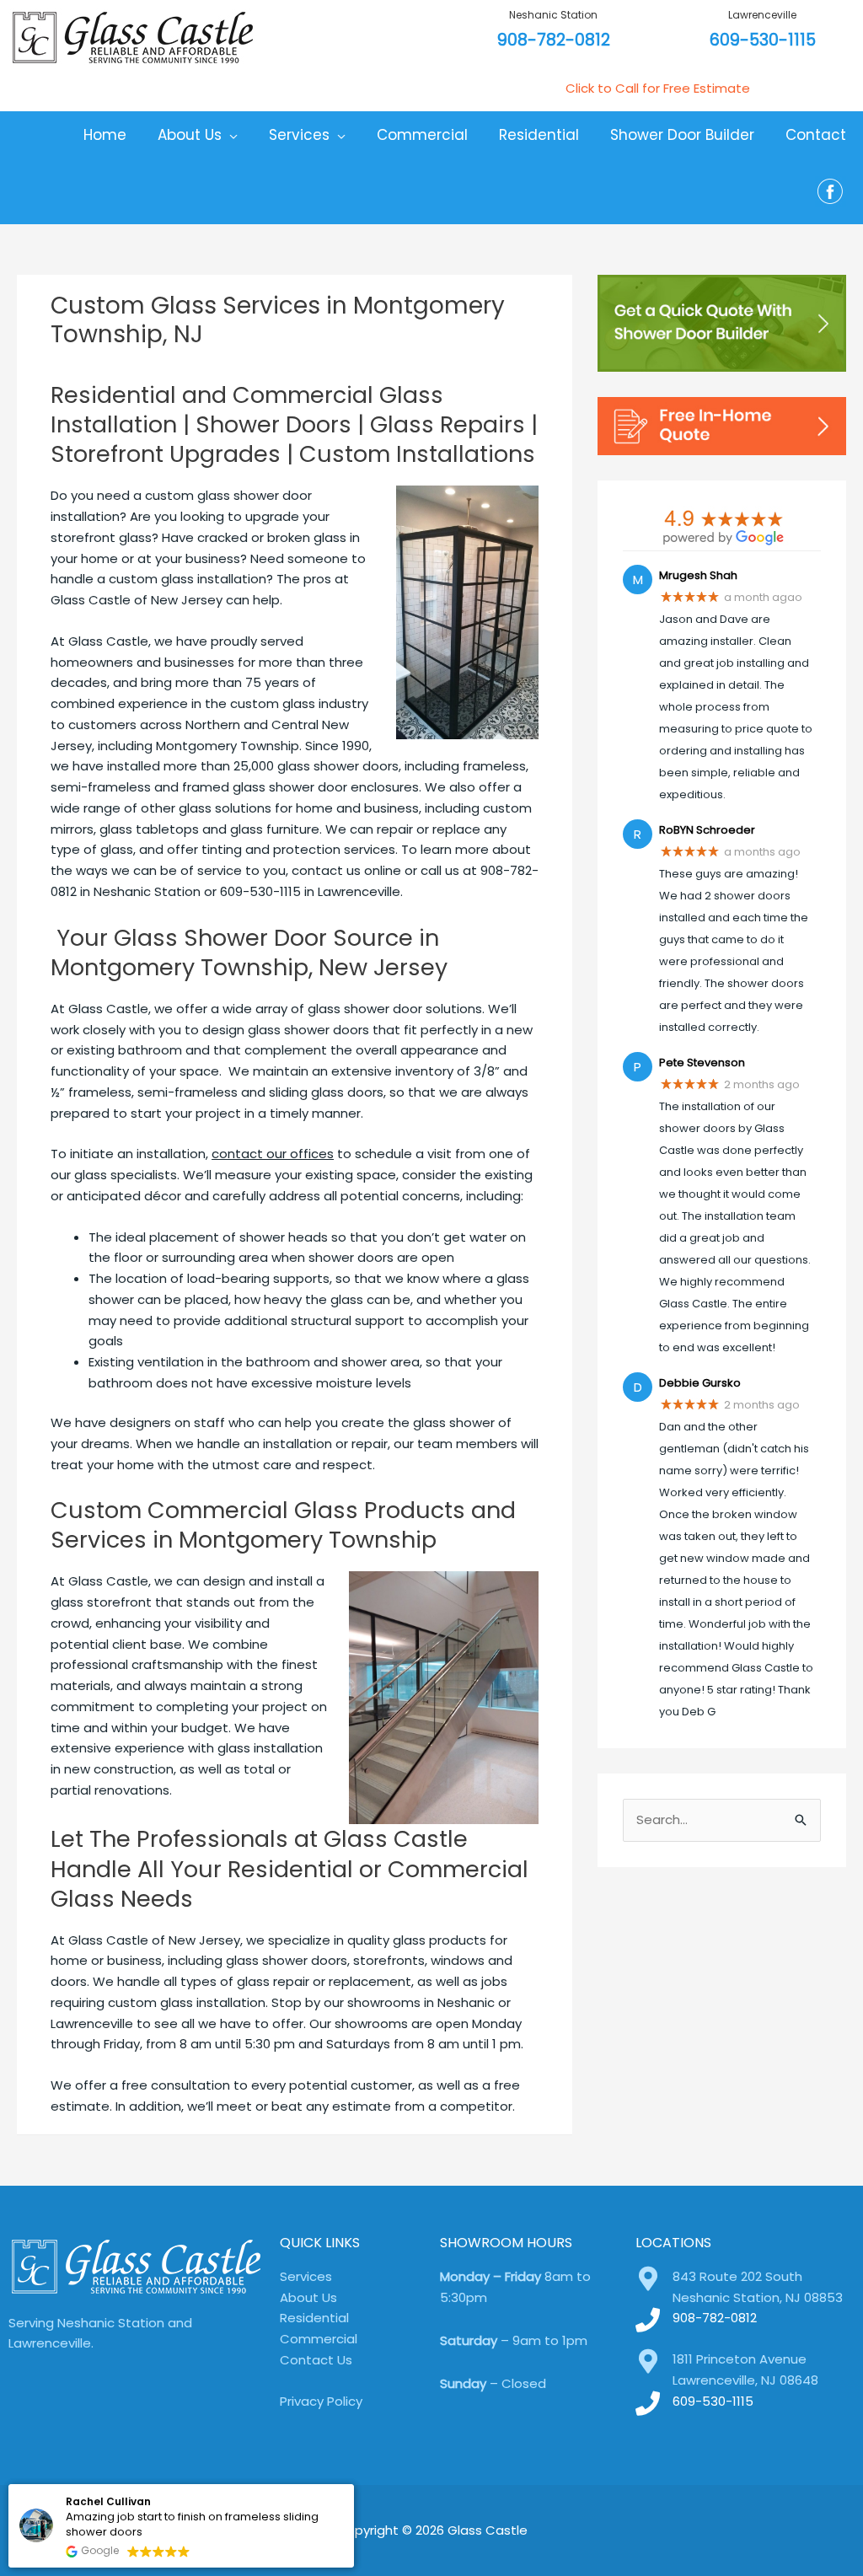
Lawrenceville (762, 15)
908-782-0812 (554, 40)
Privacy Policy (321, 2401)
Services (306, 2276)
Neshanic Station (553, 15)
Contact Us (316, 2360)
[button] (353, 2485)
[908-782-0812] (648, 2320)
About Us (308, 2297)
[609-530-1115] (648, 2404)
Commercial (319, 2339)
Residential (314, 2318)
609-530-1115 (763, 40)
